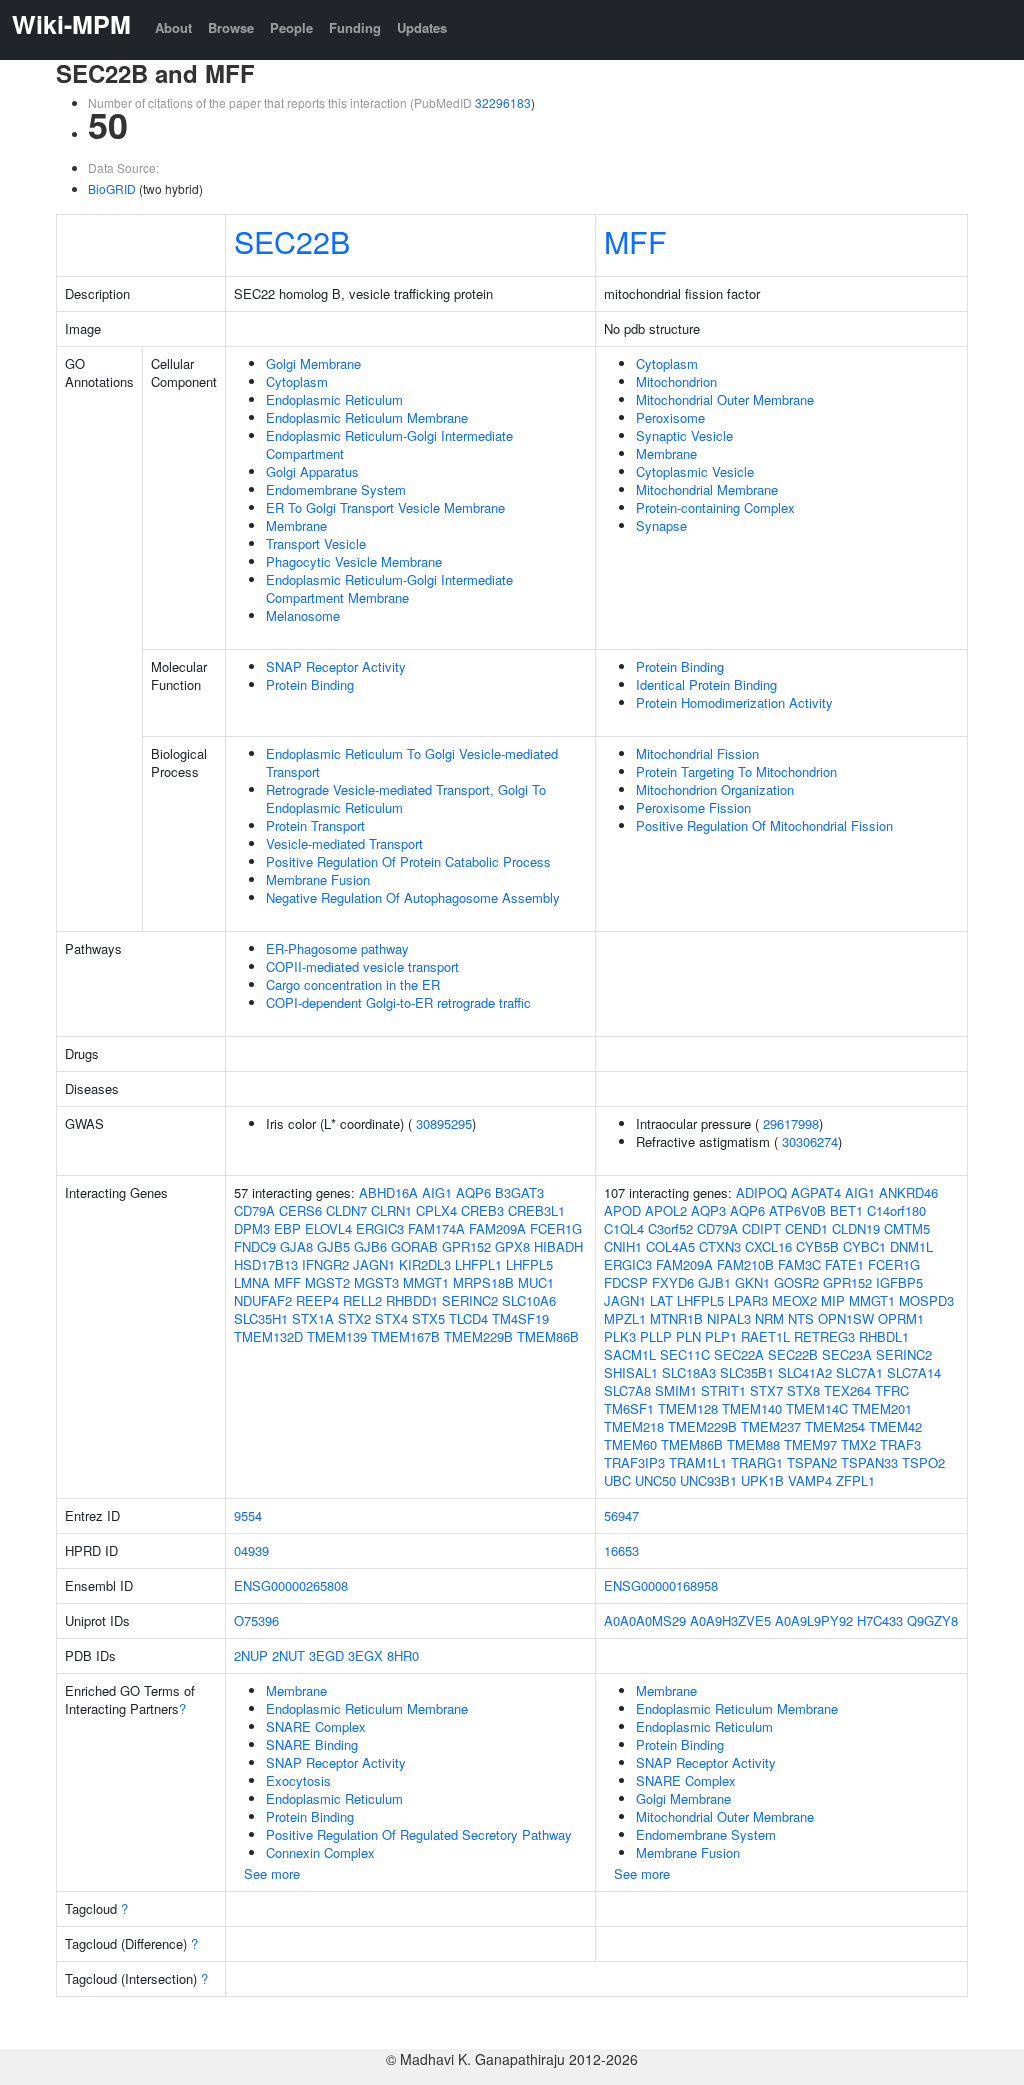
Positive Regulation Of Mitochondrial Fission (764, 825)
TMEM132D (268, 1336)
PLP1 (721, 1336)
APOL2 (666, 1210)
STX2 (354, 1318)
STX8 (803, 1390)
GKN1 (752, 1282)
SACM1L (630, 1354)
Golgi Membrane (313, 363)
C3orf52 (670, 1228)
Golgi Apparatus (312, 471)
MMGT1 (426, 1282)
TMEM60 (630, 1444)
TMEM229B (478, 1336)
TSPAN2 (812, 1462)
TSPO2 (923, 1462)
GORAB (414, 1246)
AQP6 (473, 1192)
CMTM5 (907, 1228)
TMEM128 (688, 1408)
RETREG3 (824, 1336)
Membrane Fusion (318, 879)
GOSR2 (796, 1282)
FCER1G (556, 1228)
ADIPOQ (761, 1192)
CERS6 (300, 1210)
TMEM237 (771, 1426)
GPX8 (512, 1246)
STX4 (391, 1318)
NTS (801, 1318)
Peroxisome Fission (693, 807)
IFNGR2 (325, 1264)
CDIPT (761, 1228)
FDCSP (626, 1282)
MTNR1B (676, 1318)
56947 (621, 1515)
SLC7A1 (859, 1372)
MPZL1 (625, 1318)
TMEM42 (895, 1426)
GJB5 (333, 1246)
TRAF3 (900, 1444)
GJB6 (370, 1246)
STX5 (428, 1318)
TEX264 (847, 1390)
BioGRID (112, 188)
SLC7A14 (914, 1372)
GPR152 (466, 1246)
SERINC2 (470, 1300)
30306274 (810, 1141)
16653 (621, 1550)
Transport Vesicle (316, 543)
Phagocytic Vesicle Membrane (354, 561)
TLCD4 (468, 1318)
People (291, 27)
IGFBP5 (899, 1282)
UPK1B (762, 1480)
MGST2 (327, 1282)
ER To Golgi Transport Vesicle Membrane (385, 507)
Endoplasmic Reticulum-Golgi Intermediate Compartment (389, 444)
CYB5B (817, 1246)
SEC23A (847, 1354)
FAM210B (745, 1264)
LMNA (252, 1282)
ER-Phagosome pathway (337, 948)
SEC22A (739, 1354)
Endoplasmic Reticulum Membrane (367, 417)
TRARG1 (757, 1462)
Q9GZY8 (932, 1620)
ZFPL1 (855, 1480)
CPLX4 (436, 1210)
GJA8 (296, 1246)
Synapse (661, 525)
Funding (355, 27)
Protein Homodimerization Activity (734, 702)
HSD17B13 (266, 1264)
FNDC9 (255, 1246)
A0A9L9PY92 (814, 1620)
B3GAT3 (519, 1192)
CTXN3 (720, 1246)
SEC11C (685, 1354)
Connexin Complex (320, 1852)
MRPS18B (483, 1282)
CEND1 (806, 1228)
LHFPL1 (478, 1264)
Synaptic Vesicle (684, 435)
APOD (622, 1210)
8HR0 (403, 1655)
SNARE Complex (316, 1726)
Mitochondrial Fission (697, 753)
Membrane (296, 525)
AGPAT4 (816, 1192)
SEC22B (292, 241)
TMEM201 (882, 1408)
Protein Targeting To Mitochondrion (736, 771)
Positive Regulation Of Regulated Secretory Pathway (419, 1834)
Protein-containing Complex (715, 507)
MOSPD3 (926, 1300)
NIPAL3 (729, 1318)
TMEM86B (548, 1336)
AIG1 (437, 1192)
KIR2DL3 (425, 1264)
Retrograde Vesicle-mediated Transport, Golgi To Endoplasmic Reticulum (406, 798)
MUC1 (536, 1282)
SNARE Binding (312, 1744)
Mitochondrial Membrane (707, 489)
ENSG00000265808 (291, 1585)
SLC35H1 (261, 1318)
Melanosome (303, 615)
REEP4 (317, 1300)
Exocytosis (298, 1780)
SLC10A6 (529, 1300)
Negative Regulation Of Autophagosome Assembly (413, 897)
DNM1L (911, 1246)
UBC (617, 1480)
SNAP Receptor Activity (336, 666)
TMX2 (858, 1444)
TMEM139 (337, 1336)
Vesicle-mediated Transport (344, 843)
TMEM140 (752, 1408)
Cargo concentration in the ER (353, 984)
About (173, 27)
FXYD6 (673, 1282)
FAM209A (497, 1228)
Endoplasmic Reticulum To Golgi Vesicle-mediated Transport (412, 762)
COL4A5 (670, 1246)
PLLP (656, 1336)
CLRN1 (391, 1210)
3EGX (365, 1655)
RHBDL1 (884, 1336)
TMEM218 (634, 1426)
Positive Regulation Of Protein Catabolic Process (408, 861)
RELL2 (362, 1300)
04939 (251, 1550)
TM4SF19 (520, 1318)
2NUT (288, 1655)
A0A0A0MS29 (645, 1620)
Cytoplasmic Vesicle (695, 471)
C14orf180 (896, 1210)
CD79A (254, 1210)
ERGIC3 (380, 1228)
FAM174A (436, 1228)
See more (272, 1873)
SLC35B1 (747, 1372)
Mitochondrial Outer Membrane (725, 399)
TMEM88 (753, 1444)
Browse (231, 27)
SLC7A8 (627, 1390)
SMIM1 (676, 1390)
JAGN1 (374, 1264)
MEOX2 (794, 1300)
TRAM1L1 (698, 1462)
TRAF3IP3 (634, 1462)
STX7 (766, 1390)
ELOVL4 (328, 1228)
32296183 (503, 102)
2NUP (251, 1655)
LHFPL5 (529, 1264)
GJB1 (714, 1282)
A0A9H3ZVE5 (730, 1620)
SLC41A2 (805, 1372)
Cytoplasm (297, 381)
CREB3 (482, 1210)
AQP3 (708, 1210)
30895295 (444, 1123)
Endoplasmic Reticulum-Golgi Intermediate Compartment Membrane (389, 588)
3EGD (326, 1655)
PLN (688, 1336)
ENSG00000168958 (661, 1585)
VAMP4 (810, 1480)
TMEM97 (810, 1444)
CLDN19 (856, 1228)
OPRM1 (901, 1318)
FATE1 (844, 1264)
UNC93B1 (708, 1480)
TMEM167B (405, 1336)
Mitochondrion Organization (715, 789)
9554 (248, 1515)
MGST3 (376, 1282)
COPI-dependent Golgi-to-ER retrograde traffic (398, 1002)
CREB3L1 (536, 1210)
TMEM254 (835, 1426)
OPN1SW (846, 1318)
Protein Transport (315, 825)
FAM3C (799, 1264)
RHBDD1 (412, 1300)
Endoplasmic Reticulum (334, 399)
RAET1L (765, 1336)
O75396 (256, 1620)
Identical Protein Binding (706, 684)
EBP (287, 1228)
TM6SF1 (629, 1408)
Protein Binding (310, 684)
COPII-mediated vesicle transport (362, 966)
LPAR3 (748, 1300)
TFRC (892, 1390)
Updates (422, 27)
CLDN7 (346, 1210)
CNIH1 (623, 1246)
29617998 (791, 1123)
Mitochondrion (676, 381)
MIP (833, 1300)
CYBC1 (864, 1246)
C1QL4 (624, 1228)
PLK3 (620, 1336)
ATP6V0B (797, 1210)
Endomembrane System (336, 489)
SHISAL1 (631, 1372)
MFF (635, 241)
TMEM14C (817, 1408)
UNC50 (655, 1480)
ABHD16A (388, 1192)
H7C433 (880, 1620)
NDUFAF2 (263, 1300)
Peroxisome (670, 417)
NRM (769, 1318)
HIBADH (558, 1246)
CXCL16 (768, 1246)
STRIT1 (723, 1390)
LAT (661, 1300)
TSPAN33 (869, 1462)
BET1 (846, 1210)
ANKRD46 (908, 1192)
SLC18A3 (689, 1372)
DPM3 (252, 1228)
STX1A (313, 1318)
